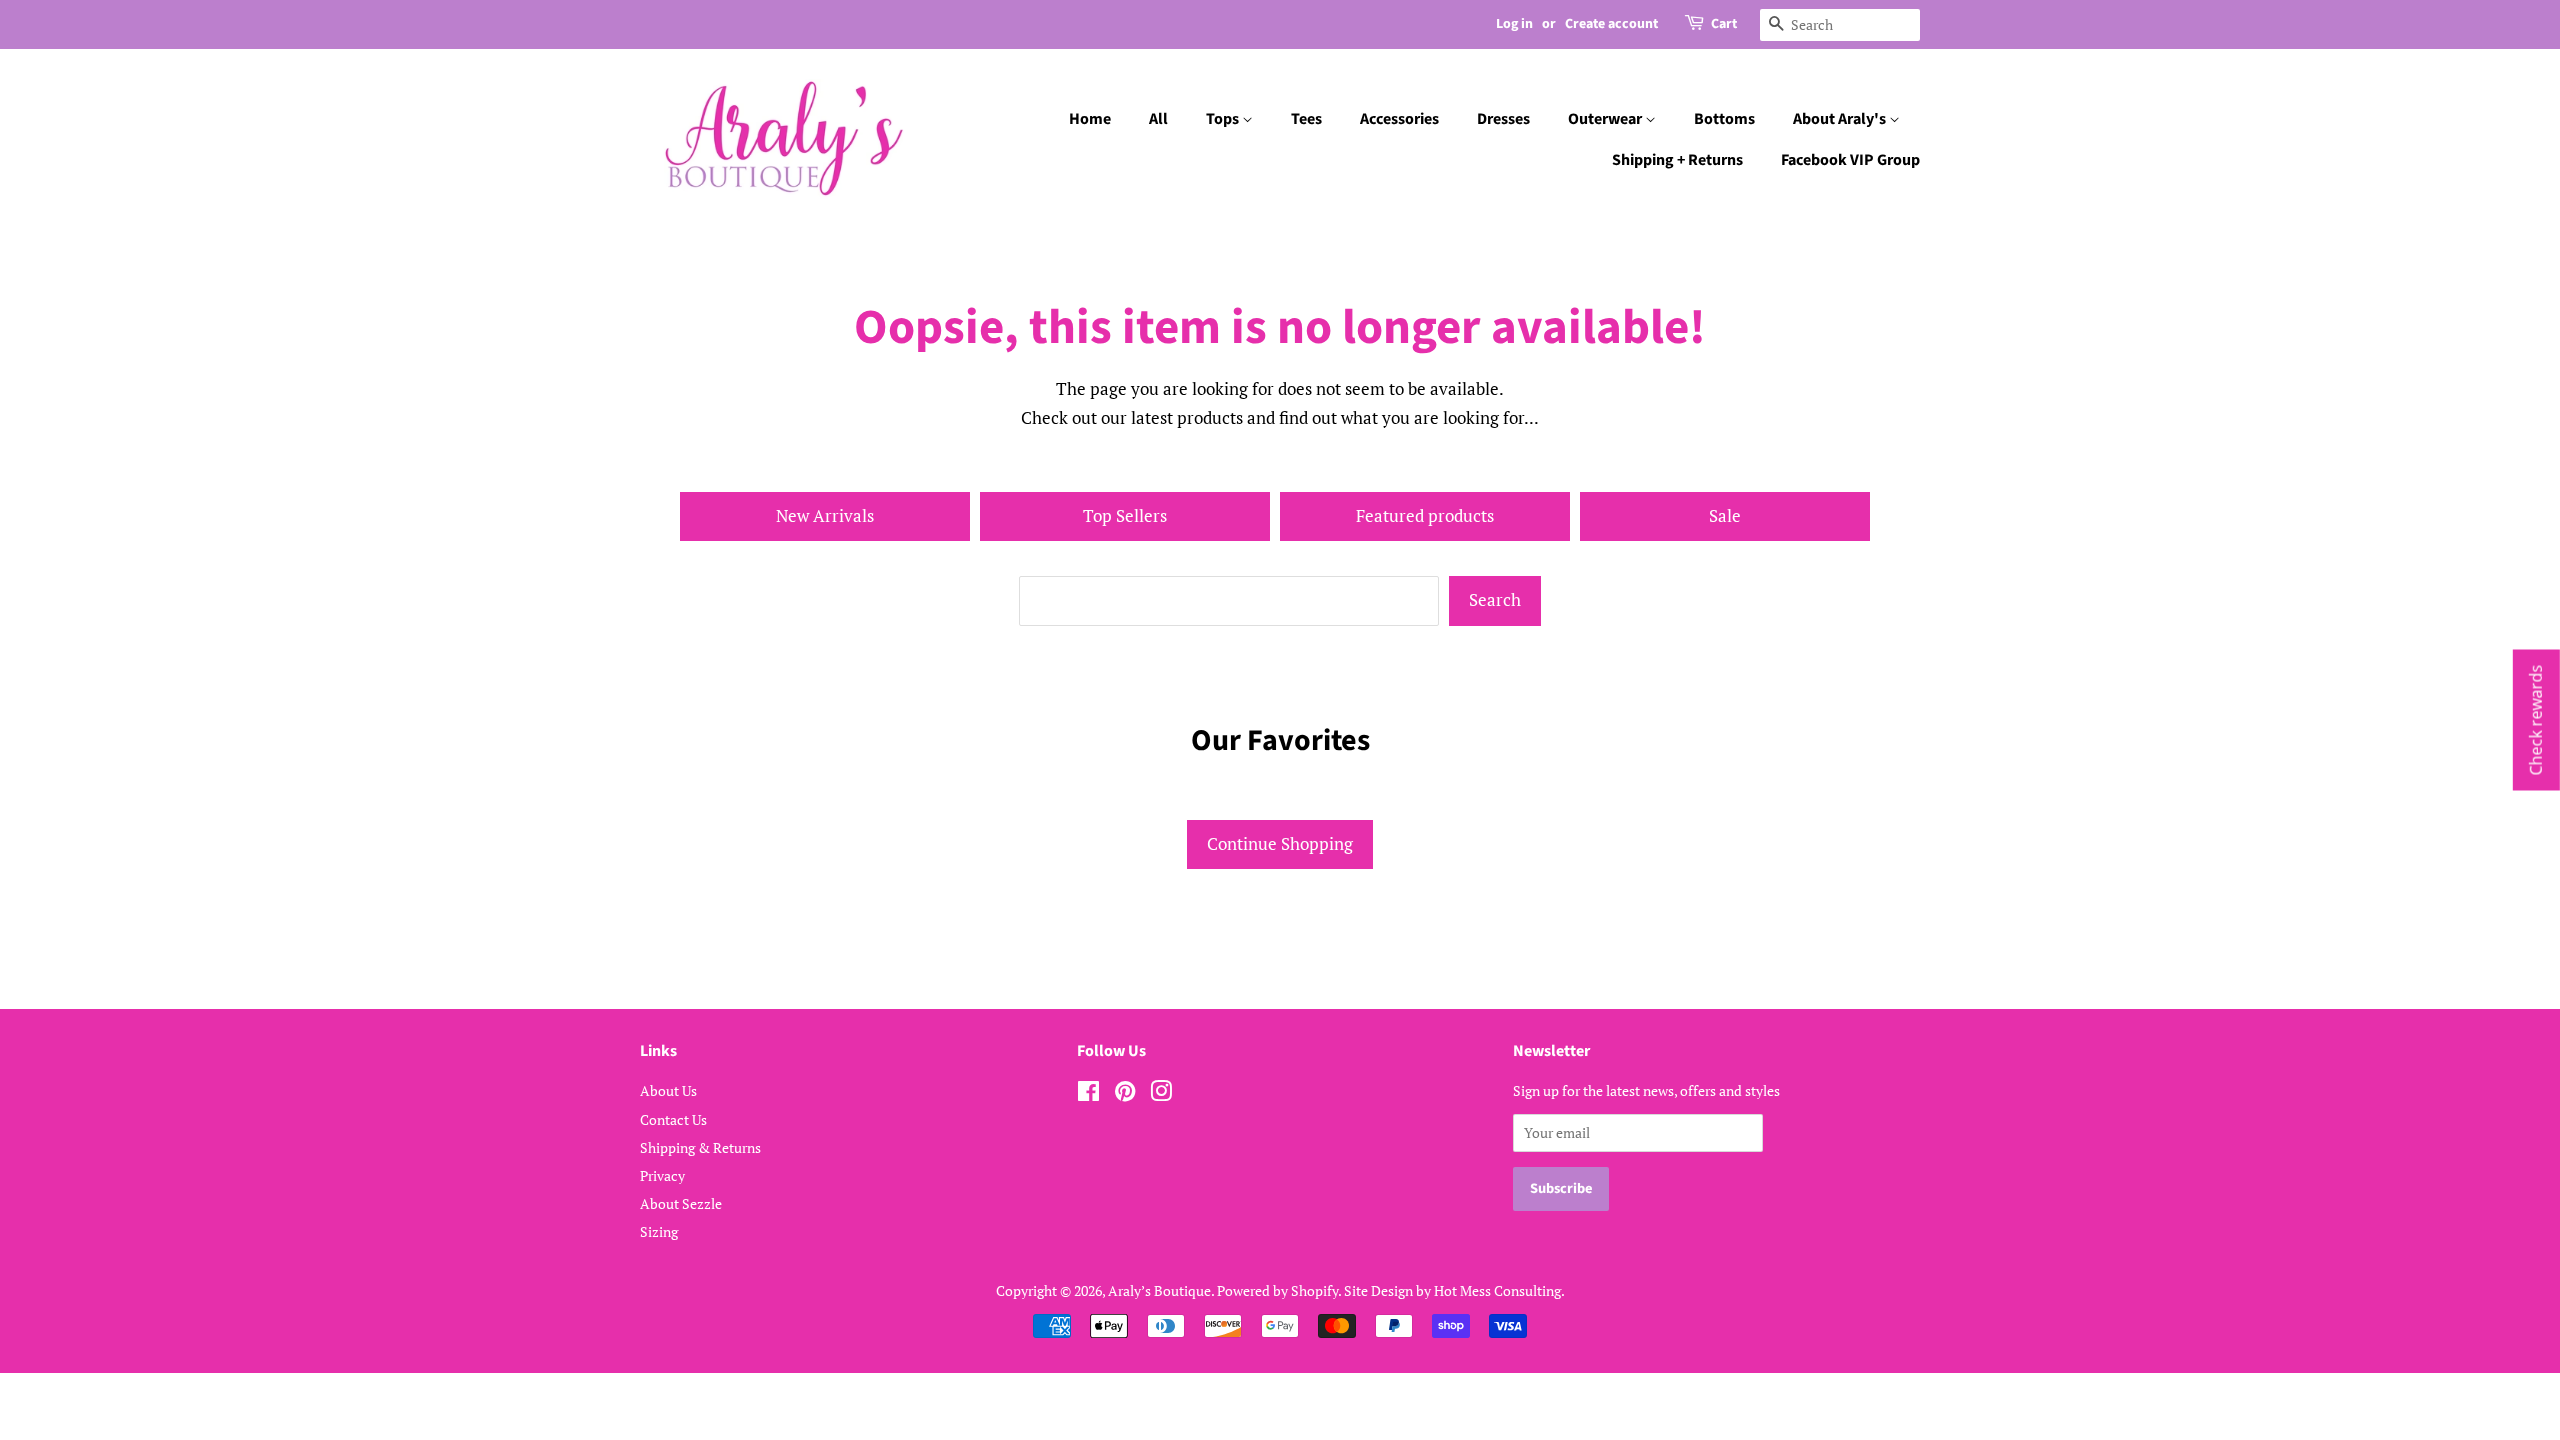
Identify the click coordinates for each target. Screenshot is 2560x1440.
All (1158, 119)
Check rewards (2536, 720)
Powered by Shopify (1277, 1290)
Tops (1224, 119)
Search (1495, 599)
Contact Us (673, 1119)
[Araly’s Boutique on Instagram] (1161, 1094)
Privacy (662, 1175)
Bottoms (1724, 119)
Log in (1514, 24)
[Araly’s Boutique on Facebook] (1088, 1094)
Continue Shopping (1280, 843)
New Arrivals (825, 515)
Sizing (659, 1231)
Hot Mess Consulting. (1499, 1290)
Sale (1725, 515)
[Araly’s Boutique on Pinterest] (1125, 1094)
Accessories (1399, 119)
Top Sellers (1125, 515)
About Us (668, 1090)
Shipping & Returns (700, 1147)
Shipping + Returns (1677, 160)
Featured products (1425, 515)
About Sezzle (681, 1203)
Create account (1611, 24)
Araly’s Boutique (1159, 1290)
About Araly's (1841, 119)
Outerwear (1606, 119)
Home (1090, 119)
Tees (1306, 119)
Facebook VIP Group (1850, 160)
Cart (1724, 24)
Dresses (1503, 119)
